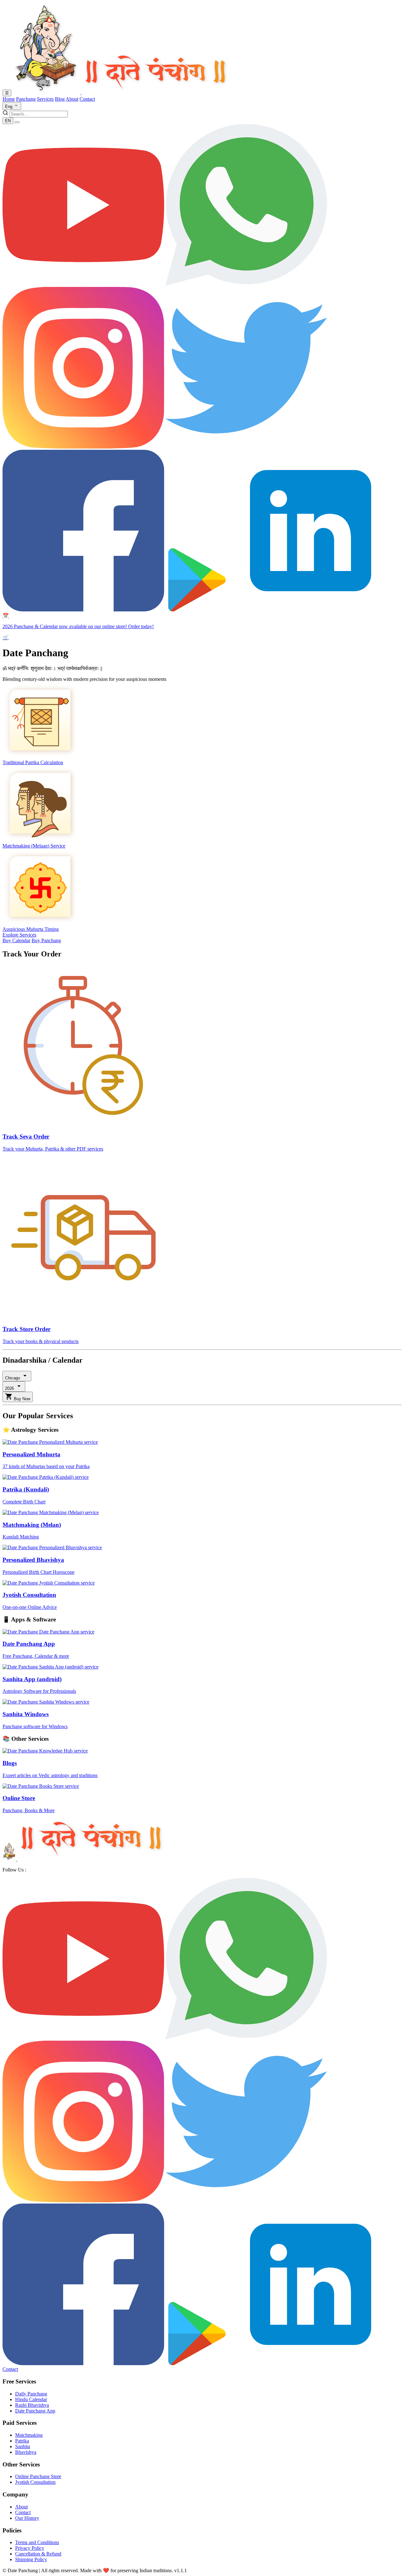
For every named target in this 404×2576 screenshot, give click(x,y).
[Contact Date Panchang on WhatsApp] (246, 284)
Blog (60, 99)
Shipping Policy (31, 2559)
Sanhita (23, 2446)
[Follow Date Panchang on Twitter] (246, 447)
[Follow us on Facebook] (83, 2363)
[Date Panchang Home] (121, 93)
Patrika (22, 2441)
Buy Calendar (16, 940)
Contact (87, 99)
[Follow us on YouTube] (83, 2038)
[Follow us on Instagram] (83, 2201)
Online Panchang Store (38, 2476)
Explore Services (19, 935)
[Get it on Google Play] (197, 2363)
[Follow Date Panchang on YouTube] (83, 284)
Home (9, 99)
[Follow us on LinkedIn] (311, 2363)
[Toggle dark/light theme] (17, 122)
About (72, 99)
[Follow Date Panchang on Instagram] (83, 447)
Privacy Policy (30, 2548)
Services (45, 99)
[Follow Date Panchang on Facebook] (83, 610)
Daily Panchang (31, 2394)
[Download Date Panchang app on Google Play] (197, 610)
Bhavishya (26, 2452)
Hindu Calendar (31, 2399)
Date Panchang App (35, 2411)
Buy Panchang (46, 940)
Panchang (26, 99)
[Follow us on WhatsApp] (246, 2038)
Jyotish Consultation (35, 2482)
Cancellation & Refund (38, 2554)
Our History (27, 2518)
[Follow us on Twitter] (246, 2201)
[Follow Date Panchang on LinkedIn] (311, 610)
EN (8, 121)
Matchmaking (29, 2435)
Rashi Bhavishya (32, 2405)
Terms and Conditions (37, 2542)
